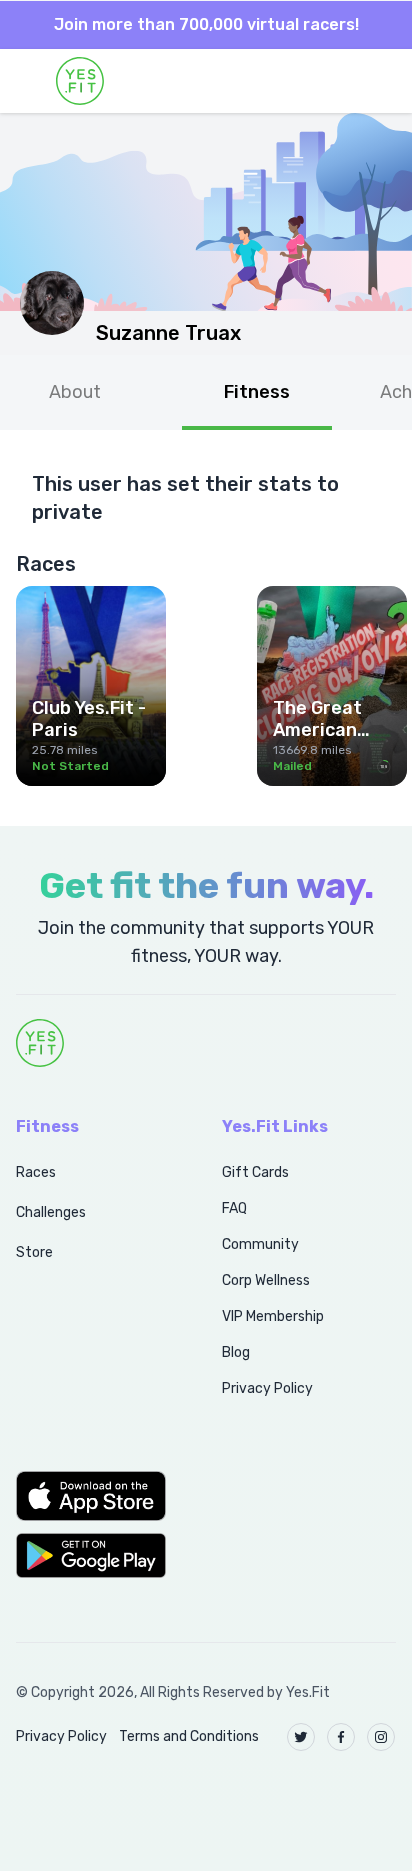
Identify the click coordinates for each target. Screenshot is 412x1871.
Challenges (51, 1212)
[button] (97, 1496)
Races (36, 1172)
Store (34, 1252)
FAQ (234, 1208)
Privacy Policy (267, 1388)
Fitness (257, 392)
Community (260, 1244)
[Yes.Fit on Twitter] (301, 1737)
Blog (236, 1352)
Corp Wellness (266, 1280)
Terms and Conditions (189, 1736)
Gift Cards (255, 1172)
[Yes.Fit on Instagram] (381, 1737)
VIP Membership (273, 1316)
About (75, 392)
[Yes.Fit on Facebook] (341, 1737)
